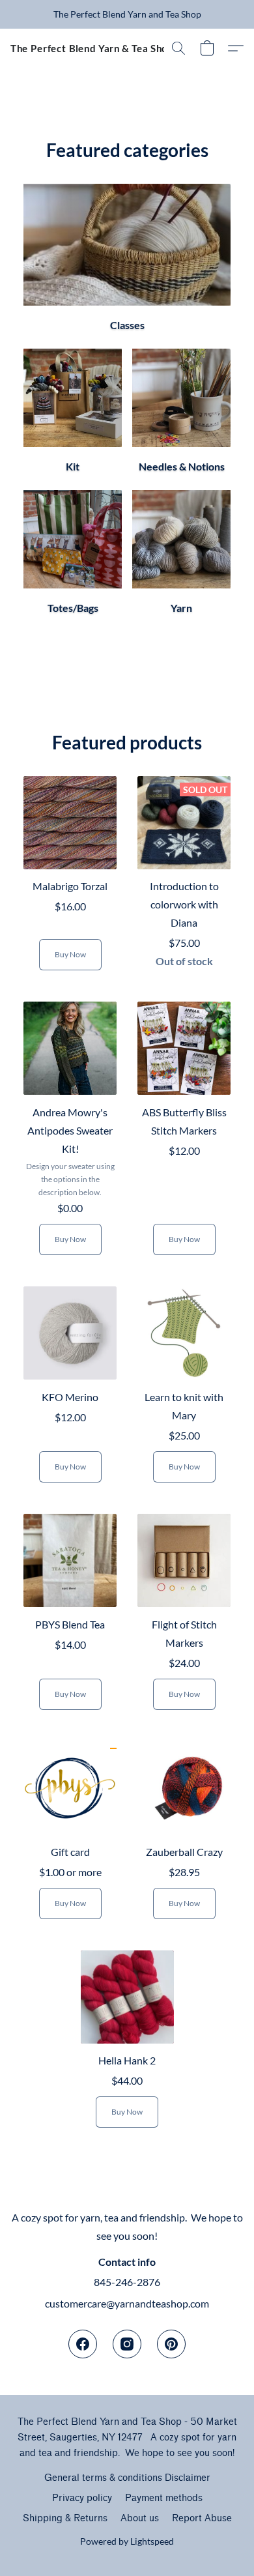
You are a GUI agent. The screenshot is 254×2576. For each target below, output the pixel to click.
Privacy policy (82, 2498)
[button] (92, 48)
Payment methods (164, 2498)
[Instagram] (127, 2344)
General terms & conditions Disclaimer (127, 2478)
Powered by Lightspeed (127, 2541)
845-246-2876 (127, 2282)
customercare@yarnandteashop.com (127, 2303)
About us (140, 2518)
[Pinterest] (171, 2344)
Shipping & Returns (65, 2518)
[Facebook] (83, 2344)
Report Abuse (202, 2518)
